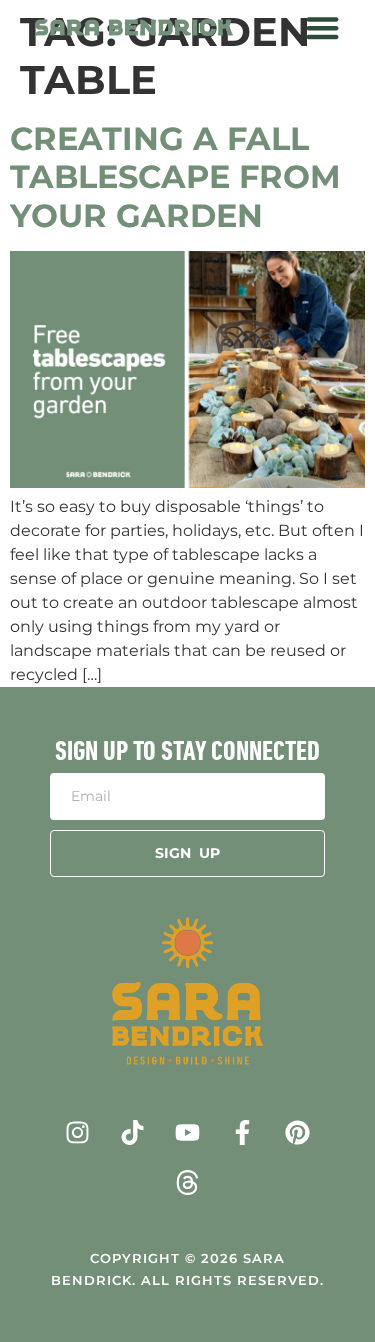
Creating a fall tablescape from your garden (175, 177)
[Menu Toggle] (322, 27)
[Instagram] (78, 1132)
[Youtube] (188, 1132)
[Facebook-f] (243, 1132)
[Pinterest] (298, 1132)
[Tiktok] (133, 1132)
